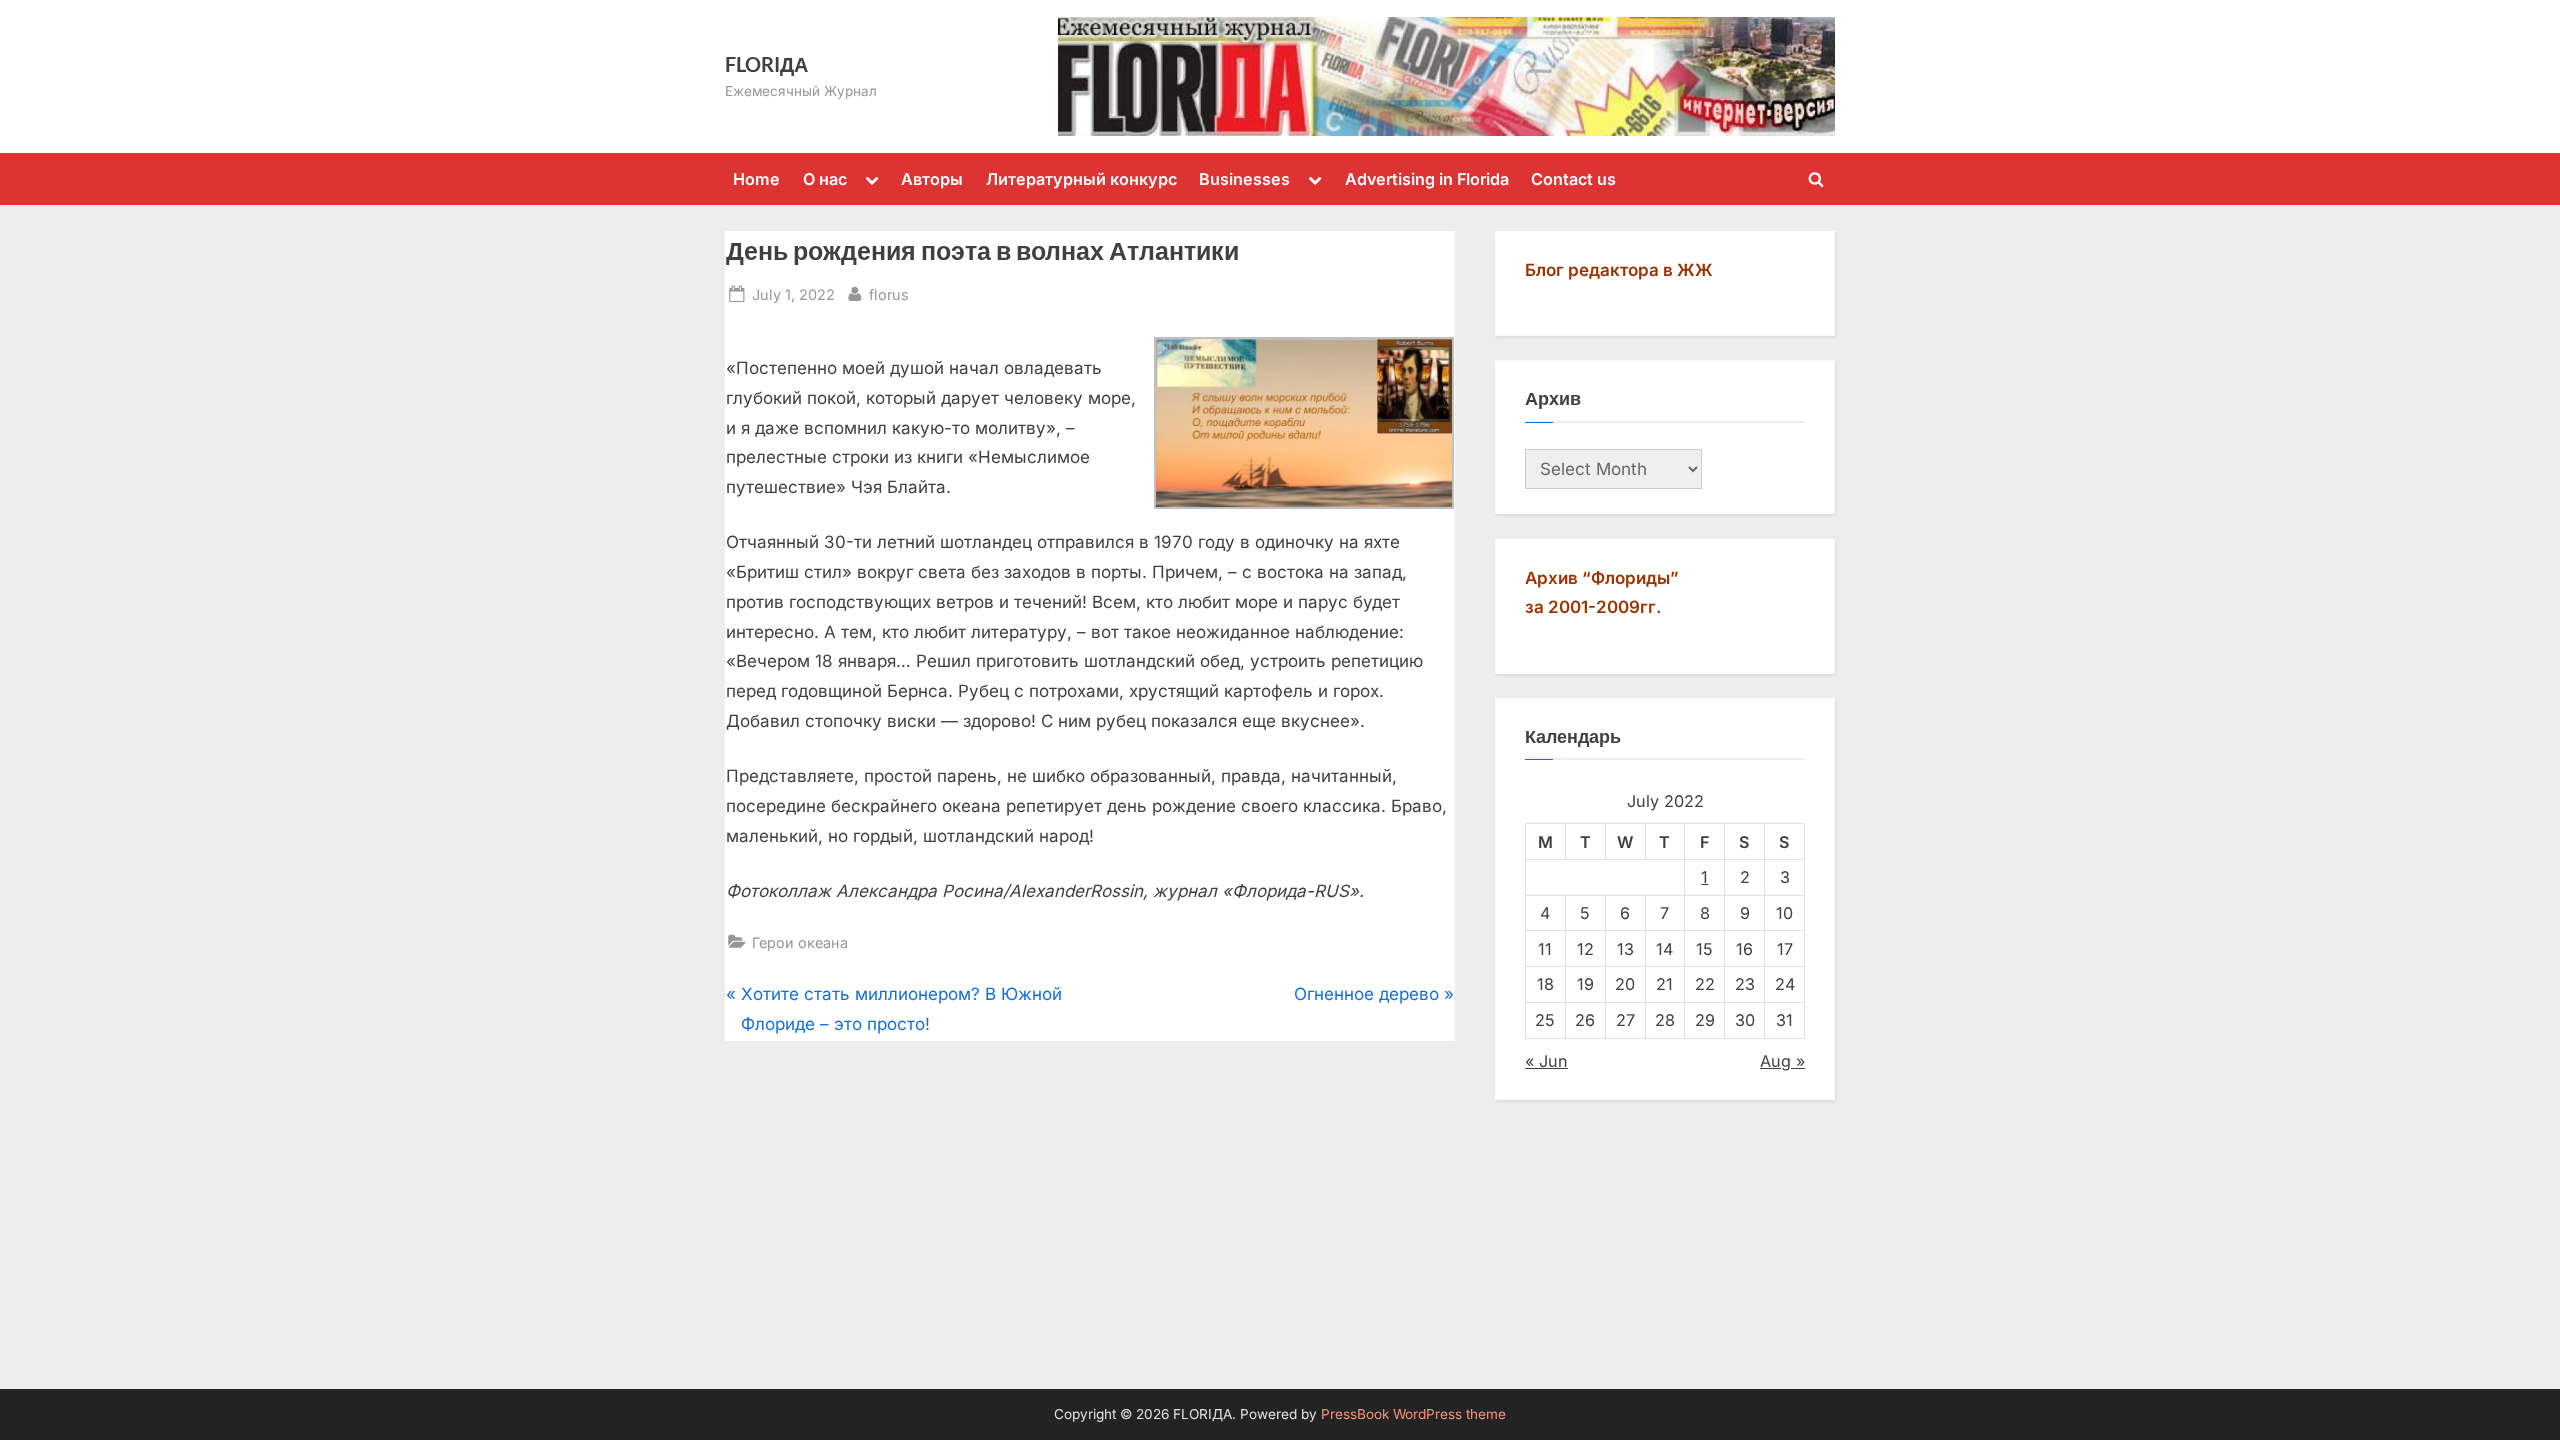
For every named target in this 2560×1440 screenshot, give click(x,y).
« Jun (1546, 1061)
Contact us (1573, 179)
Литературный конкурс (1081, 179)
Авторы (932, 179)
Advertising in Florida (1427, 179)
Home (756, 179)
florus (889, 294)
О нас (825, 179)
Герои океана (800, 942)
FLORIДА (766, 64)
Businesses (1244, 179)
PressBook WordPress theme (1413, 1414)
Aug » (1782, 1061)
